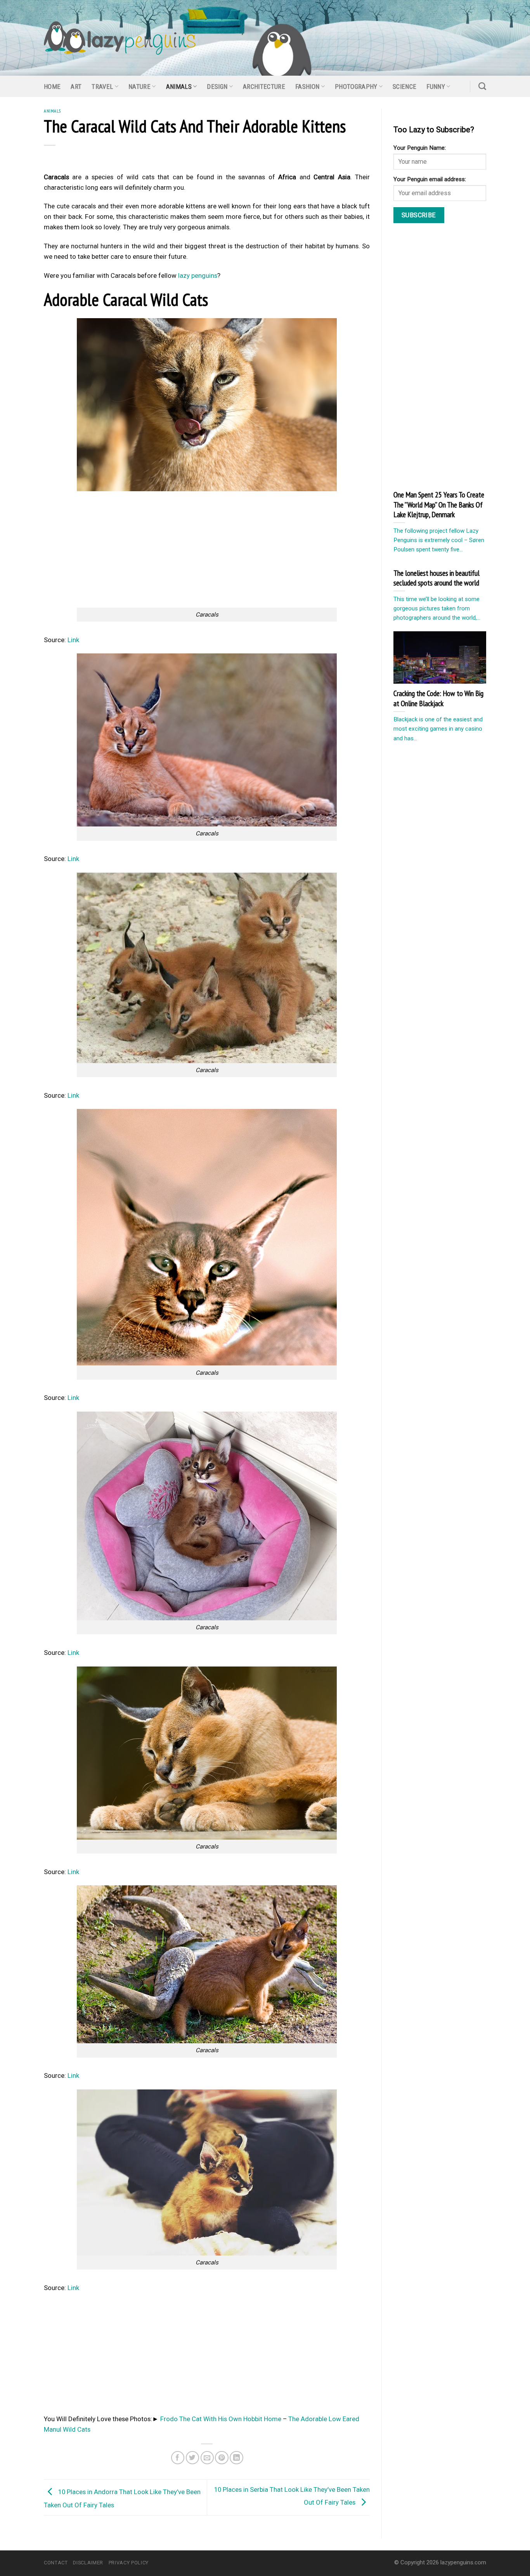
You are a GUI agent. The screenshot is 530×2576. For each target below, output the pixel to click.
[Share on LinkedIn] (236, 2458)
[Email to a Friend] (207, 2458)
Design (217, 87)
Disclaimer (88, 2563)
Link (73, 640)
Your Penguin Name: (420, 148)
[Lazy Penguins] (120, 38)
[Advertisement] (207, 549)
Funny (436, 87)
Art (76, 87)
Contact (56, 2563)
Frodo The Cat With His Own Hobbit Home (221, 2419)
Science (404, 87)
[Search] (482, 86)
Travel (102, 87)
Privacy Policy (129, 2563)
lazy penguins (198, 275)
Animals (179, 87)
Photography (356, 87)
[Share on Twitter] (193, 2458)
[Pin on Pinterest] (222, 2458)
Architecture (264, 87)
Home (52, 87)
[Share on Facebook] (178, 2458)
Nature (139, 87)
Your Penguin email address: (430, 179)
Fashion (307, 87)
